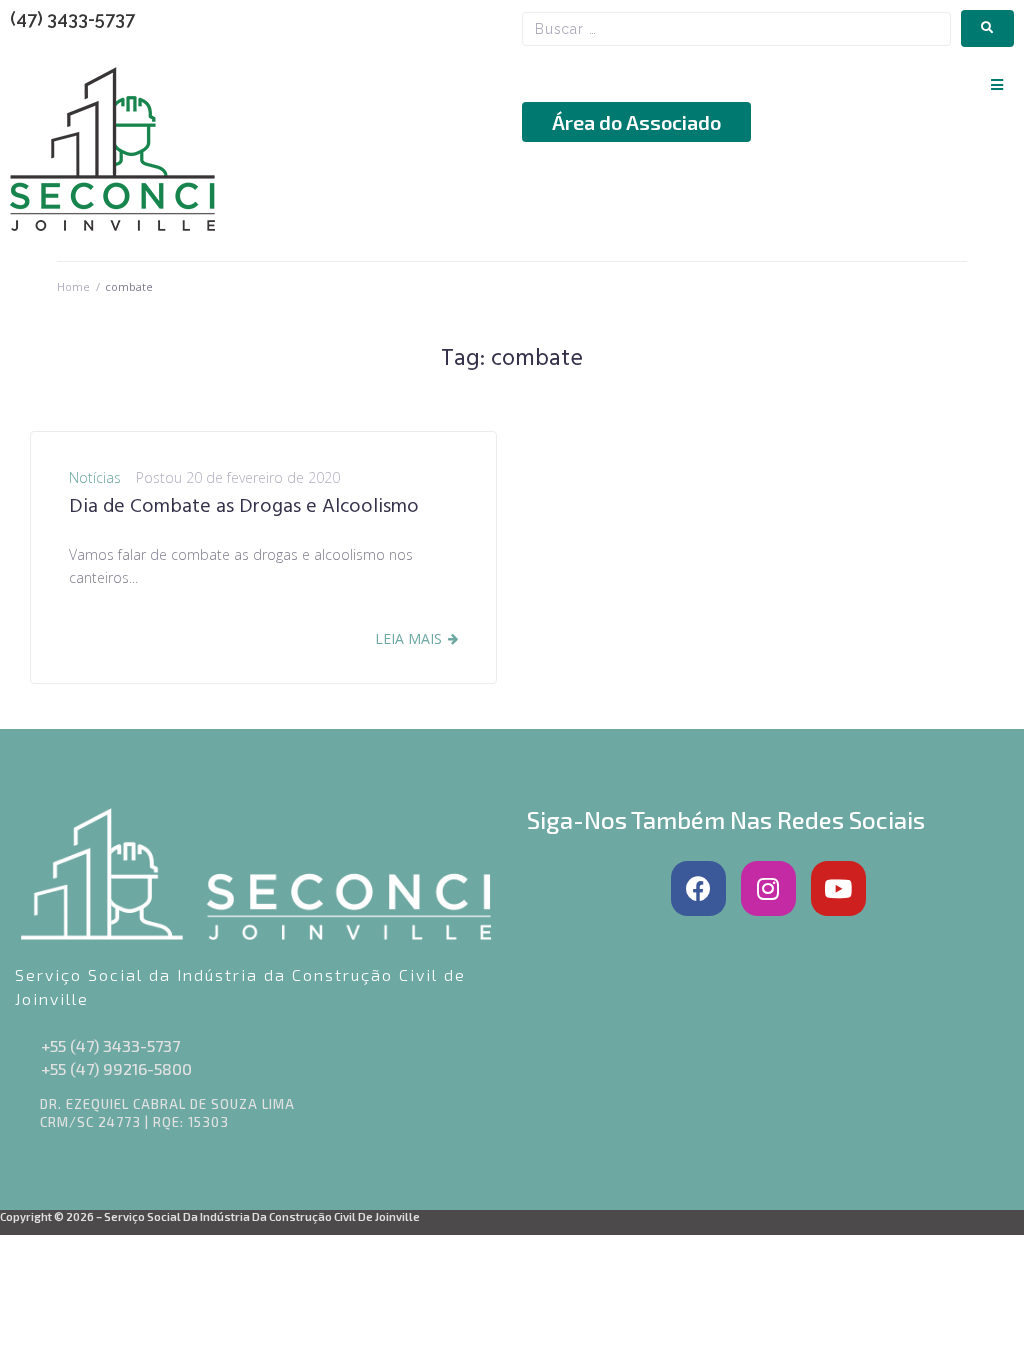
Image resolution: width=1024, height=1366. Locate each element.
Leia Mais (408, 638)
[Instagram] (768, 888)
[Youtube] (838, 888)
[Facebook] (698, 888)
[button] (996, 84)
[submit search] (987, 28)
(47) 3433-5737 (72, 18)
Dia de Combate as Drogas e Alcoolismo (244, 507)
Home (73, 286)
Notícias (95, 477)
